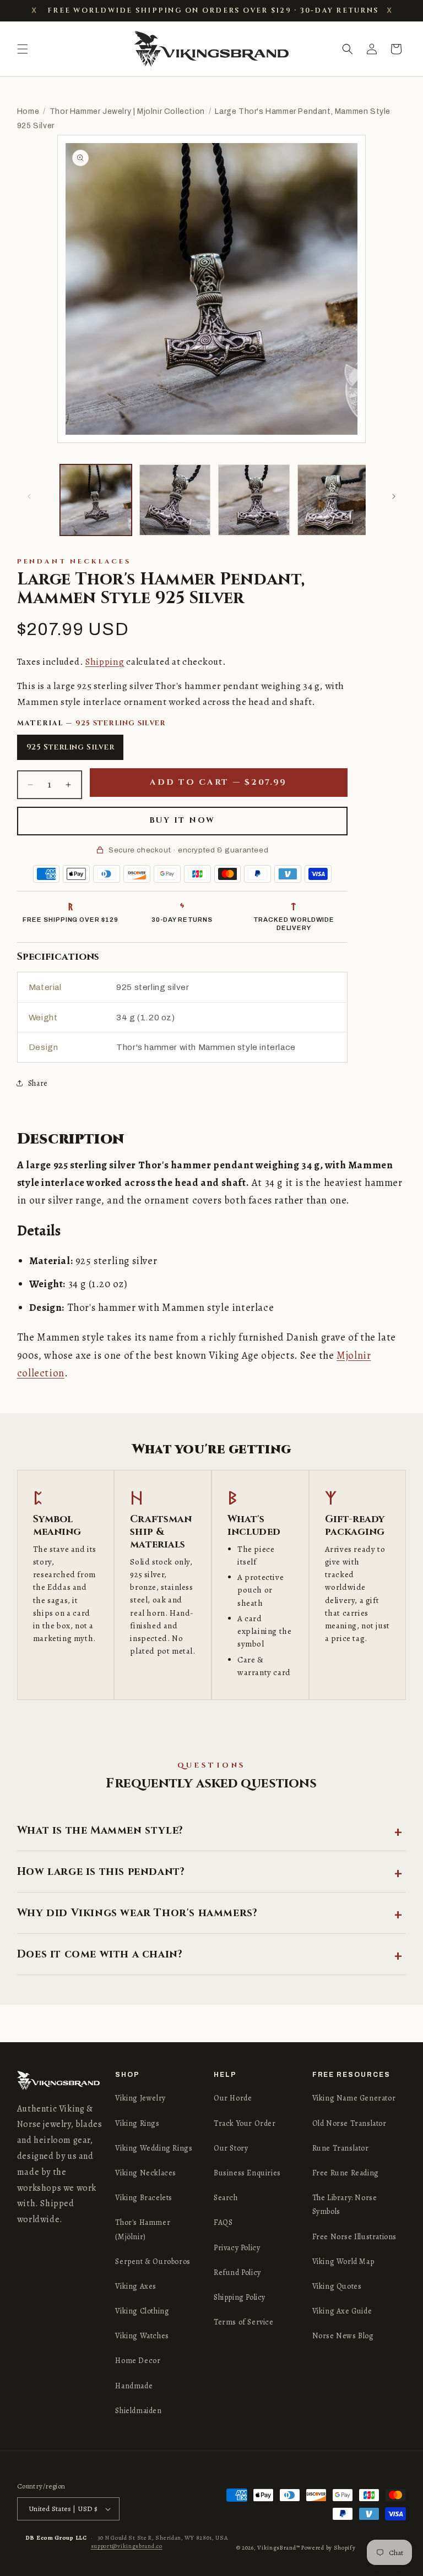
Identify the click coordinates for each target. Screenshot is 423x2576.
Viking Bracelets (144, 2198)
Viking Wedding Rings (154, 2148)
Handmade (134, 2386)
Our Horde (233, 2098)
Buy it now (182, 820)
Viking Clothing (142, 2311)
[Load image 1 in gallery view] (96, 500)
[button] (23, 49)
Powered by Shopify (329, 2548)
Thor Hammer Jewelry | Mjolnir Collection (127, 111)
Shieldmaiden (138, 2411)
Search (226, 2198)
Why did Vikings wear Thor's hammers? (137, 1913)
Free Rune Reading (346, 2173)
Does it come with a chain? (100, 1954)
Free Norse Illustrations (354, 2237)
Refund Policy (237, 2273)
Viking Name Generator (354, 2098)
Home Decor (138, 2361)
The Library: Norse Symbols (345, 2205)
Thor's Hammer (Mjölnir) (143, 2229)
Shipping (105, 662)
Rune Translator (341, 2148)
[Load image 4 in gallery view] (333, 500)
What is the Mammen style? (100, 1830)
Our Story (231, 2148)
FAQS (223, 2222)
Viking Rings (137, 2123)
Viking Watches (142, 2336)
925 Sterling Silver (70, 747)
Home (28, 111)
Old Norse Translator (349, 2123)
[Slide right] (394, 496)
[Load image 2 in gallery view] (175, 500)
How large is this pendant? (101, 1872)
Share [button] (38, 1083)
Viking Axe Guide (342, 2311)
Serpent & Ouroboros (153, 2261)
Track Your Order (245, 2123)
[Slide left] (29, 496)
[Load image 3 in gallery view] (254, 500)
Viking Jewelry (140, 2098)
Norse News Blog (343, 2336)
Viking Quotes (337, 2286)
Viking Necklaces (146, 2173)
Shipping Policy (240, 2297)
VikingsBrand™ (278, 2548)
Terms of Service (244, 2322)
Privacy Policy (237, 2248)
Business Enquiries (247, 2173)
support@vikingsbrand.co (127, 2546)
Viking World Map (343, 2261)
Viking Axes (136, 2286)
